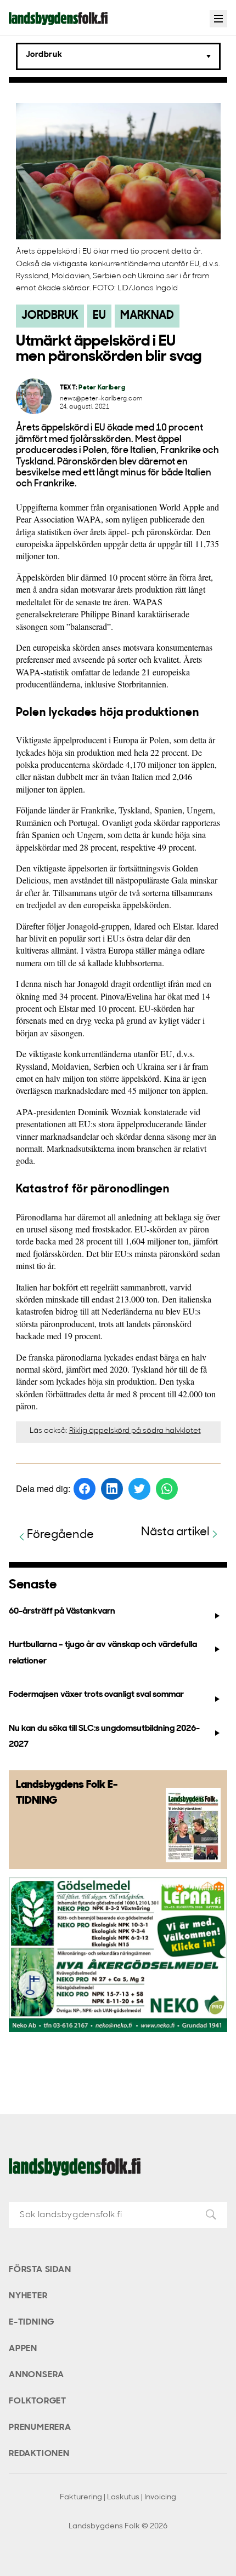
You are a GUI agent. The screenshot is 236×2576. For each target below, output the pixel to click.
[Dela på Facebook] (85, 1489)
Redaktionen (39, 2454)
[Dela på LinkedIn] (112, 1489)
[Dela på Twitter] (139, 1489)
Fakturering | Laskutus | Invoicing (118, 2497)
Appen (23, 2349)
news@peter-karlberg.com (102, 399)
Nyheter (28, 2296)
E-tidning (32, 2322)
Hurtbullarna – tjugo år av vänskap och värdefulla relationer (103, 1653)
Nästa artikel (175, 1532)
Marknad (147, 316)
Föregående (60, 1535)
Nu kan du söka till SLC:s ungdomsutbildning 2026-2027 (104, 1737)
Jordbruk (50, 316)
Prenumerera (40, 2428)
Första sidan (40, 2270)
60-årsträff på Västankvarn (62, 1611)
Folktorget (38, 2401)
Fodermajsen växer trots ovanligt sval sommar (96, 1695)
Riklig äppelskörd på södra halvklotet (135, 1431)
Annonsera (36, 2375)
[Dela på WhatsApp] (167, 1489)
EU (99, 316)
